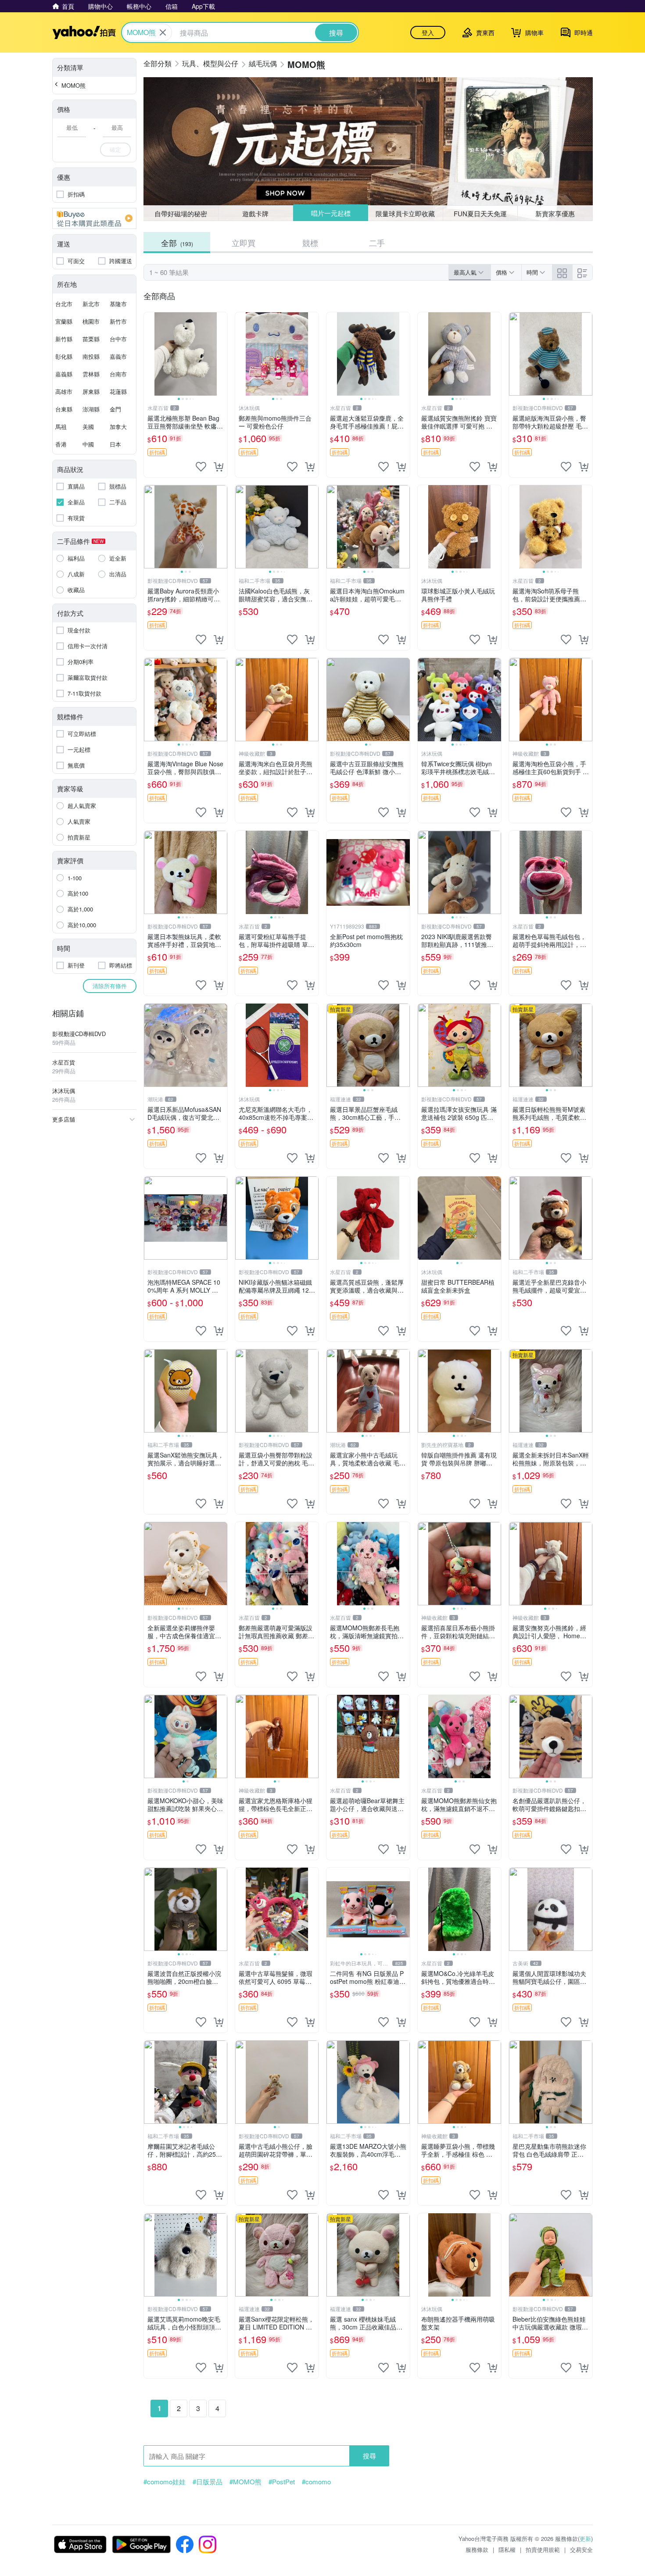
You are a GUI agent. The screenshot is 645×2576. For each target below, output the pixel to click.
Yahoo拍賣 (84, 32)
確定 (115, 149)
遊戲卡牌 (255, 213)
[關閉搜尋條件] (163, 32)
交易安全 (581, 2549)
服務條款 (477, 2549)
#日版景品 (208, 2482)
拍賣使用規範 (543, 2549)
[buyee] (94, 218)
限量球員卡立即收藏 (406, 213)
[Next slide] (222, 354)
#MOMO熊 (245, 2482)
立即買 (244, 243)
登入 (428, 32)
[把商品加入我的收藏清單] (201, 467)
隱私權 (507, 2549)
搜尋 (369, 2456)
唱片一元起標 (330, 213)
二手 (377, 243)
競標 (310, 243)
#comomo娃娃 (165, 2482)
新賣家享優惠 (555, 213)
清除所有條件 (110, 986)
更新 (585, 2538)
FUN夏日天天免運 (480, 213)
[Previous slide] (150, 354)
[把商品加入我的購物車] (219, 467)
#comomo (316, 2482)
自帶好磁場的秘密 (181, 213)
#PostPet (282, 2482)
